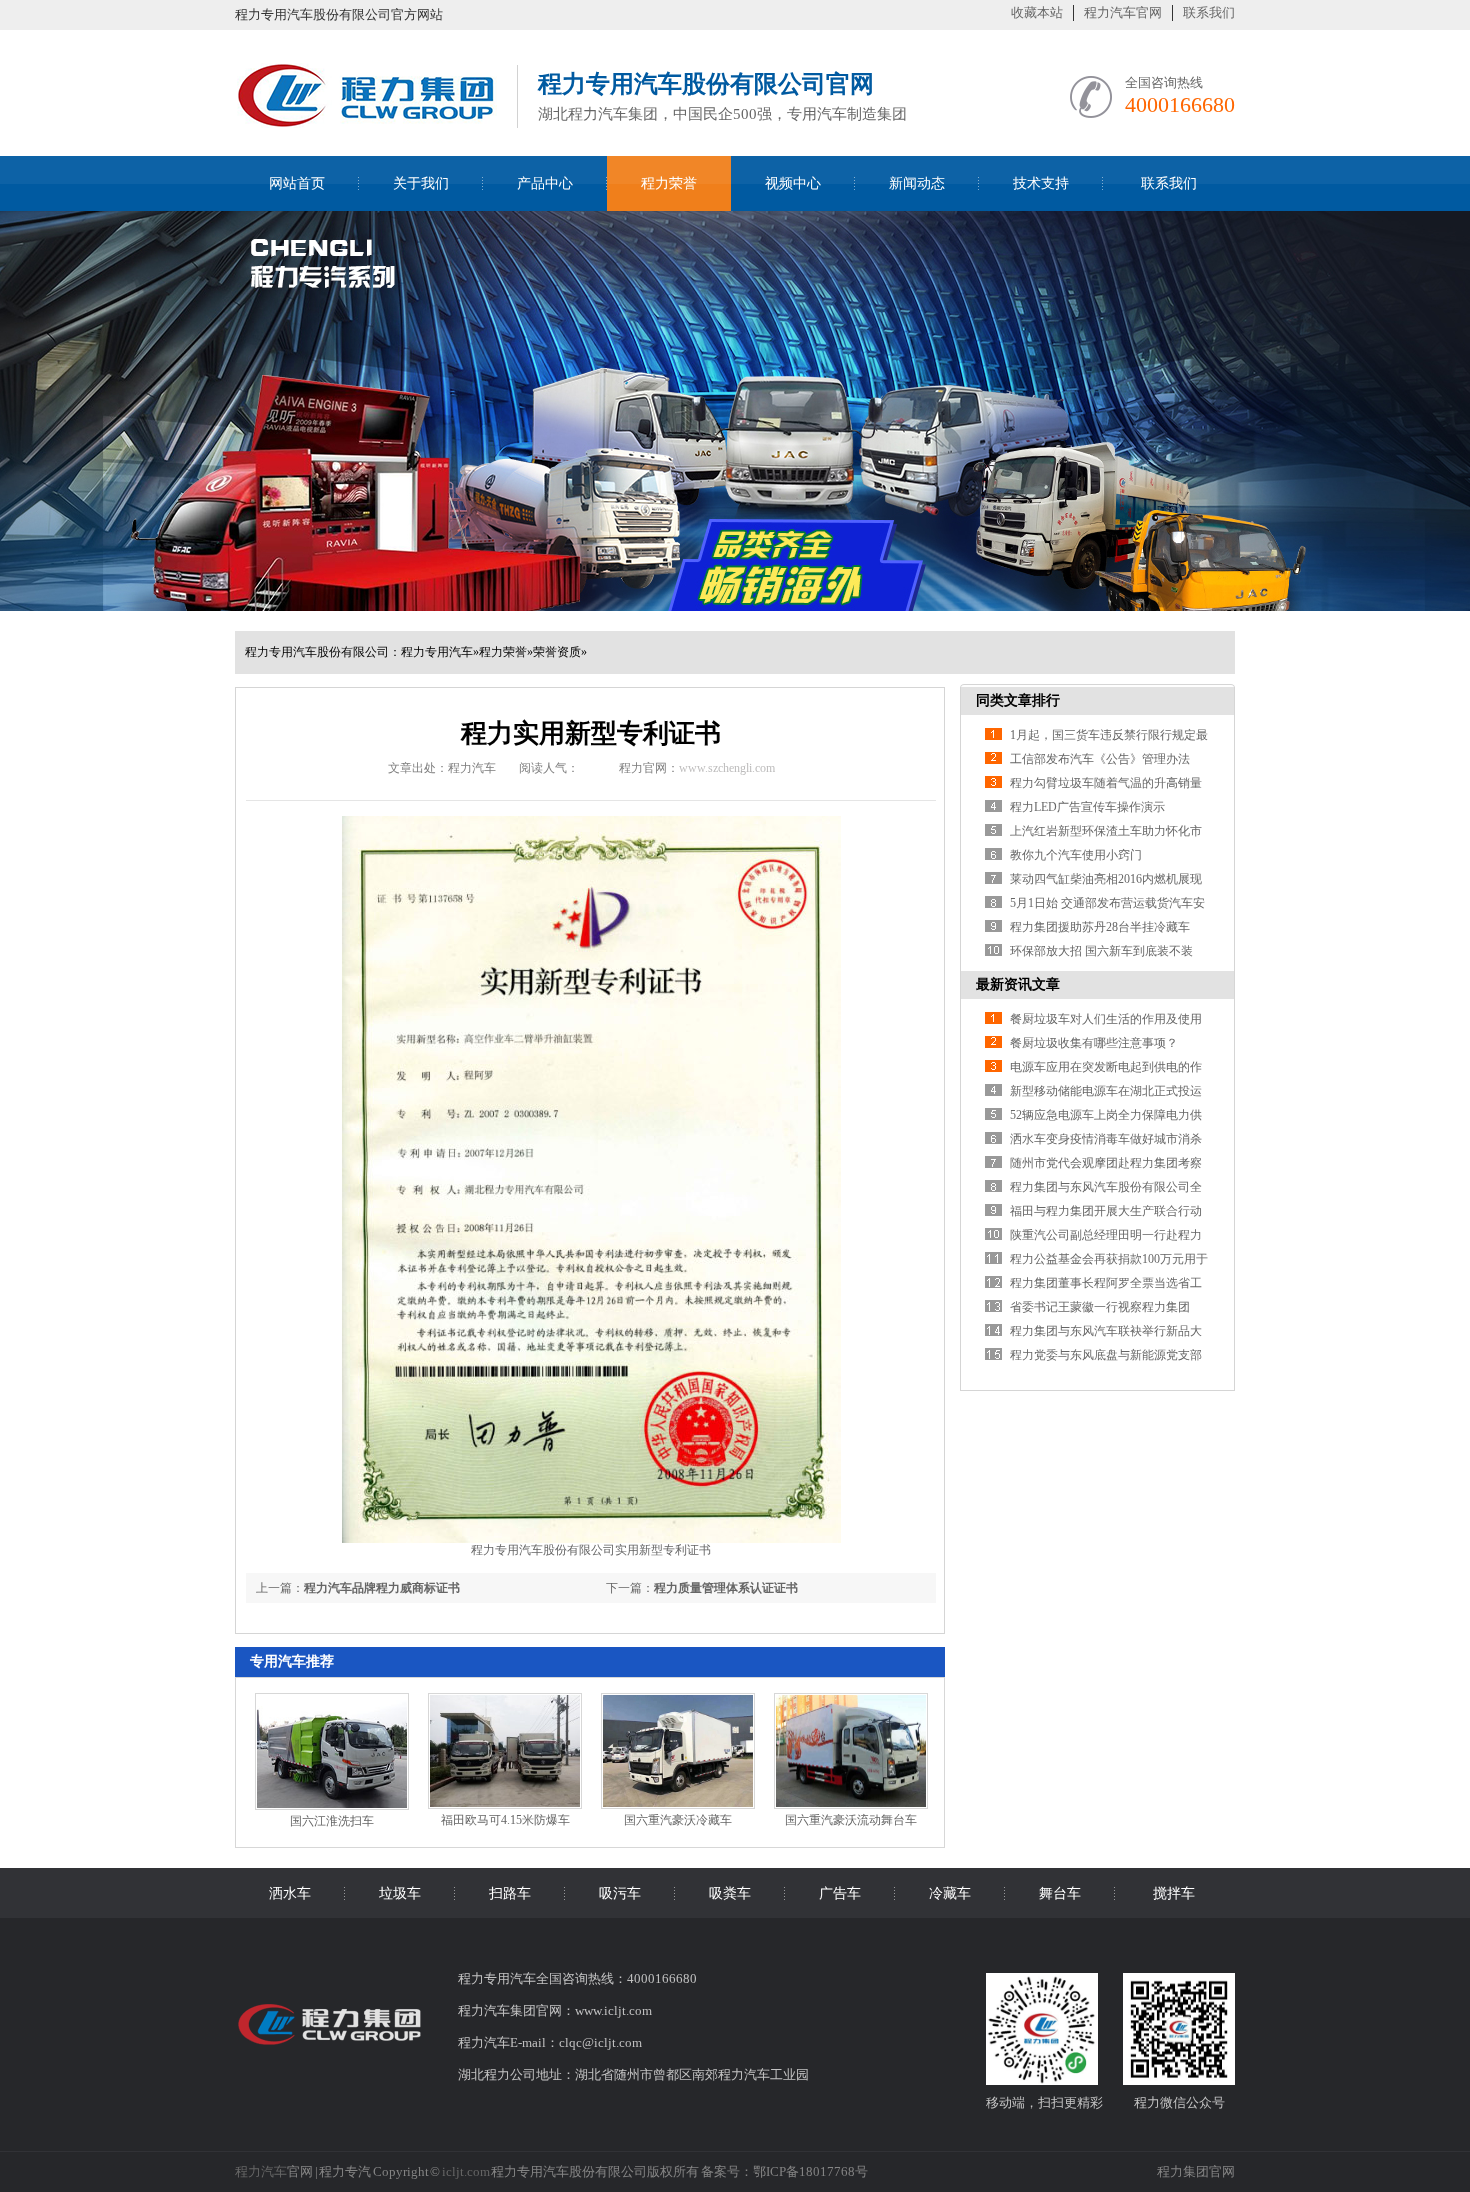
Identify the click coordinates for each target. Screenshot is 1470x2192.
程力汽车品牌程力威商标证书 (382, 1588)
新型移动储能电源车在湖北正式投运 (1106, 1091)
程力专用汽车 (437, 652)
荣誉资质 (557, 652)
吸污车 (620, 1893)
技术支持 (1041, 183)
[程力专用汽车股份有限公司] (366, 122)
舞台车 (1060, 1893)
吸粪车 (730, 1893)
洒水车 (290, 1893)
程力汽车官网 (1123, 12)
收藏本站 (1037, 12)
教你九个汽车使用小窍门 (1076, 855)
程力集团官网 (1196, 2171)
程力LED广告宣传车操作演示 (1087, 807)
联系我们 (1209, 12)
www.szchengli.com (727, 768)
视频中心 (793, 183)
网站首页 (297, 183)
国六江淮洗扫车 (332, 1821)
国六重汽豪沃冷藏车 (678, 1820)
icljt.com (466, 2171)
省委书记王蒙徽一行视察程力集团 (1100, 1307)
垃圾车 (400, 1893)
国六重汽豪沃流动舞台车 (851, 1820)
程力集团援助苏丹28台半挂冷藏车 (1100, 927)
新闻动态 (917, 183)
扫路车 (510, 1893)
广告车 (840, 1893)
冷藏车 (950, 1893)
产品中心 (545, 183)
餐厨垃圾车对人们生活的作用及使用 (1106, 1019)
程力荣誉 (669, 183)
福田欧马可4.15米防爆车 (505, 1820)
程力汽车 (261, 2171)
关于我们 (421, 183)
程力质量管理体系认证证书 (726, 1588)
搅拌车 (1174, 1893)
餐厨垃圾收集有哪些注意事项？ (1094, 1043)
